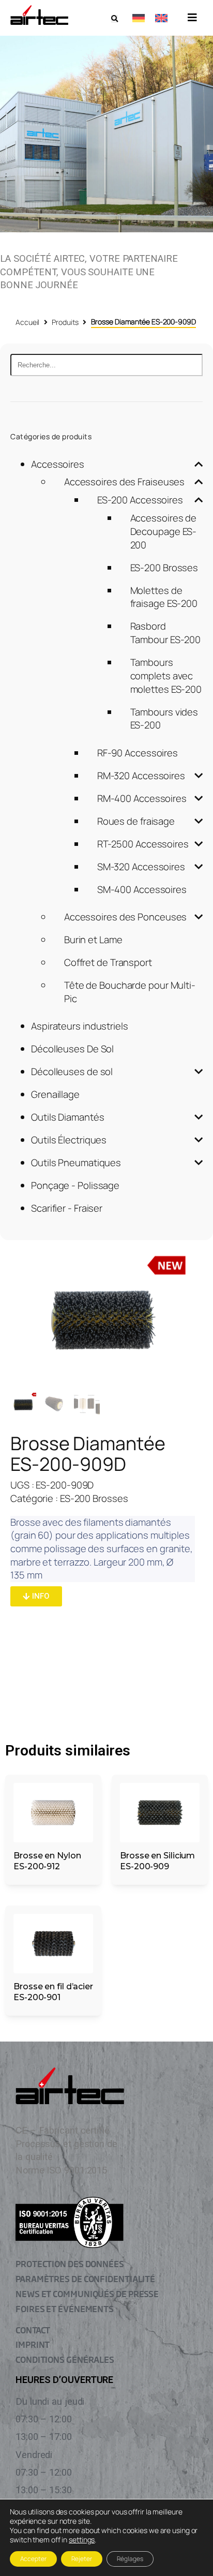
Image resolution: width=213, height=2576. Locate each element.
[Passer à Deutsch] (139, 18)
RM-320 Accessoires (141, 776)
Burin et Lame (93, 940)
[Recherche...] (106, 365)
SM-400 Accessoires (142, 889)
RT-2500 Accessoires (143, 844)
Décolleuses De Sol (72, 1049)
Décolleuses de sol (72, 1071)
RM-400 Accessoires (142, 798)
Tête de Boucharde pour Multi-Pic (130, 992)
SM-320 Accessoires (141, 867)
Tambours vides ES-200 (164, 719)
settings (82, 2540)
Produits (65, 322)
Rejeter (82, 2559)
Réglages (130, 2559)
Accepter (33, 2559)
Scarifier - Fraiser (67, 1208)
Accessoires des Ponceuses (126, 917)
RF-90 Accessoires (138, 753)
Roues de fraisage (136, 821)
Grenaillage (55, 1094)
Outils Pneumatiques (76, 1163)
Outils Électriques (69, 1140)
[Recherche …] (115, 19)
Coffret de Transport (108, 962)
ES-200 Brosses (164, 568)
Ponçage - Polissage (75, 1185)
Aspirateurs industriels (80, 1026)
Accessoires (58, 464)
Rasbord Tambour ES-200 (166, 633)
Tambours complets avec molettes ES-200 (166, 675)
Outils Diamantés (67, 1117)
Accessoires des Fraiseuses (124, 482)
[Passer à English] (161, 18)
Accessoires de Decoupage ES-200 (164, 531)
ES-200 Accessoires (140, 500)
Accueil (27, 322)
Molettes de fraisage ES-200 (164, 597)
